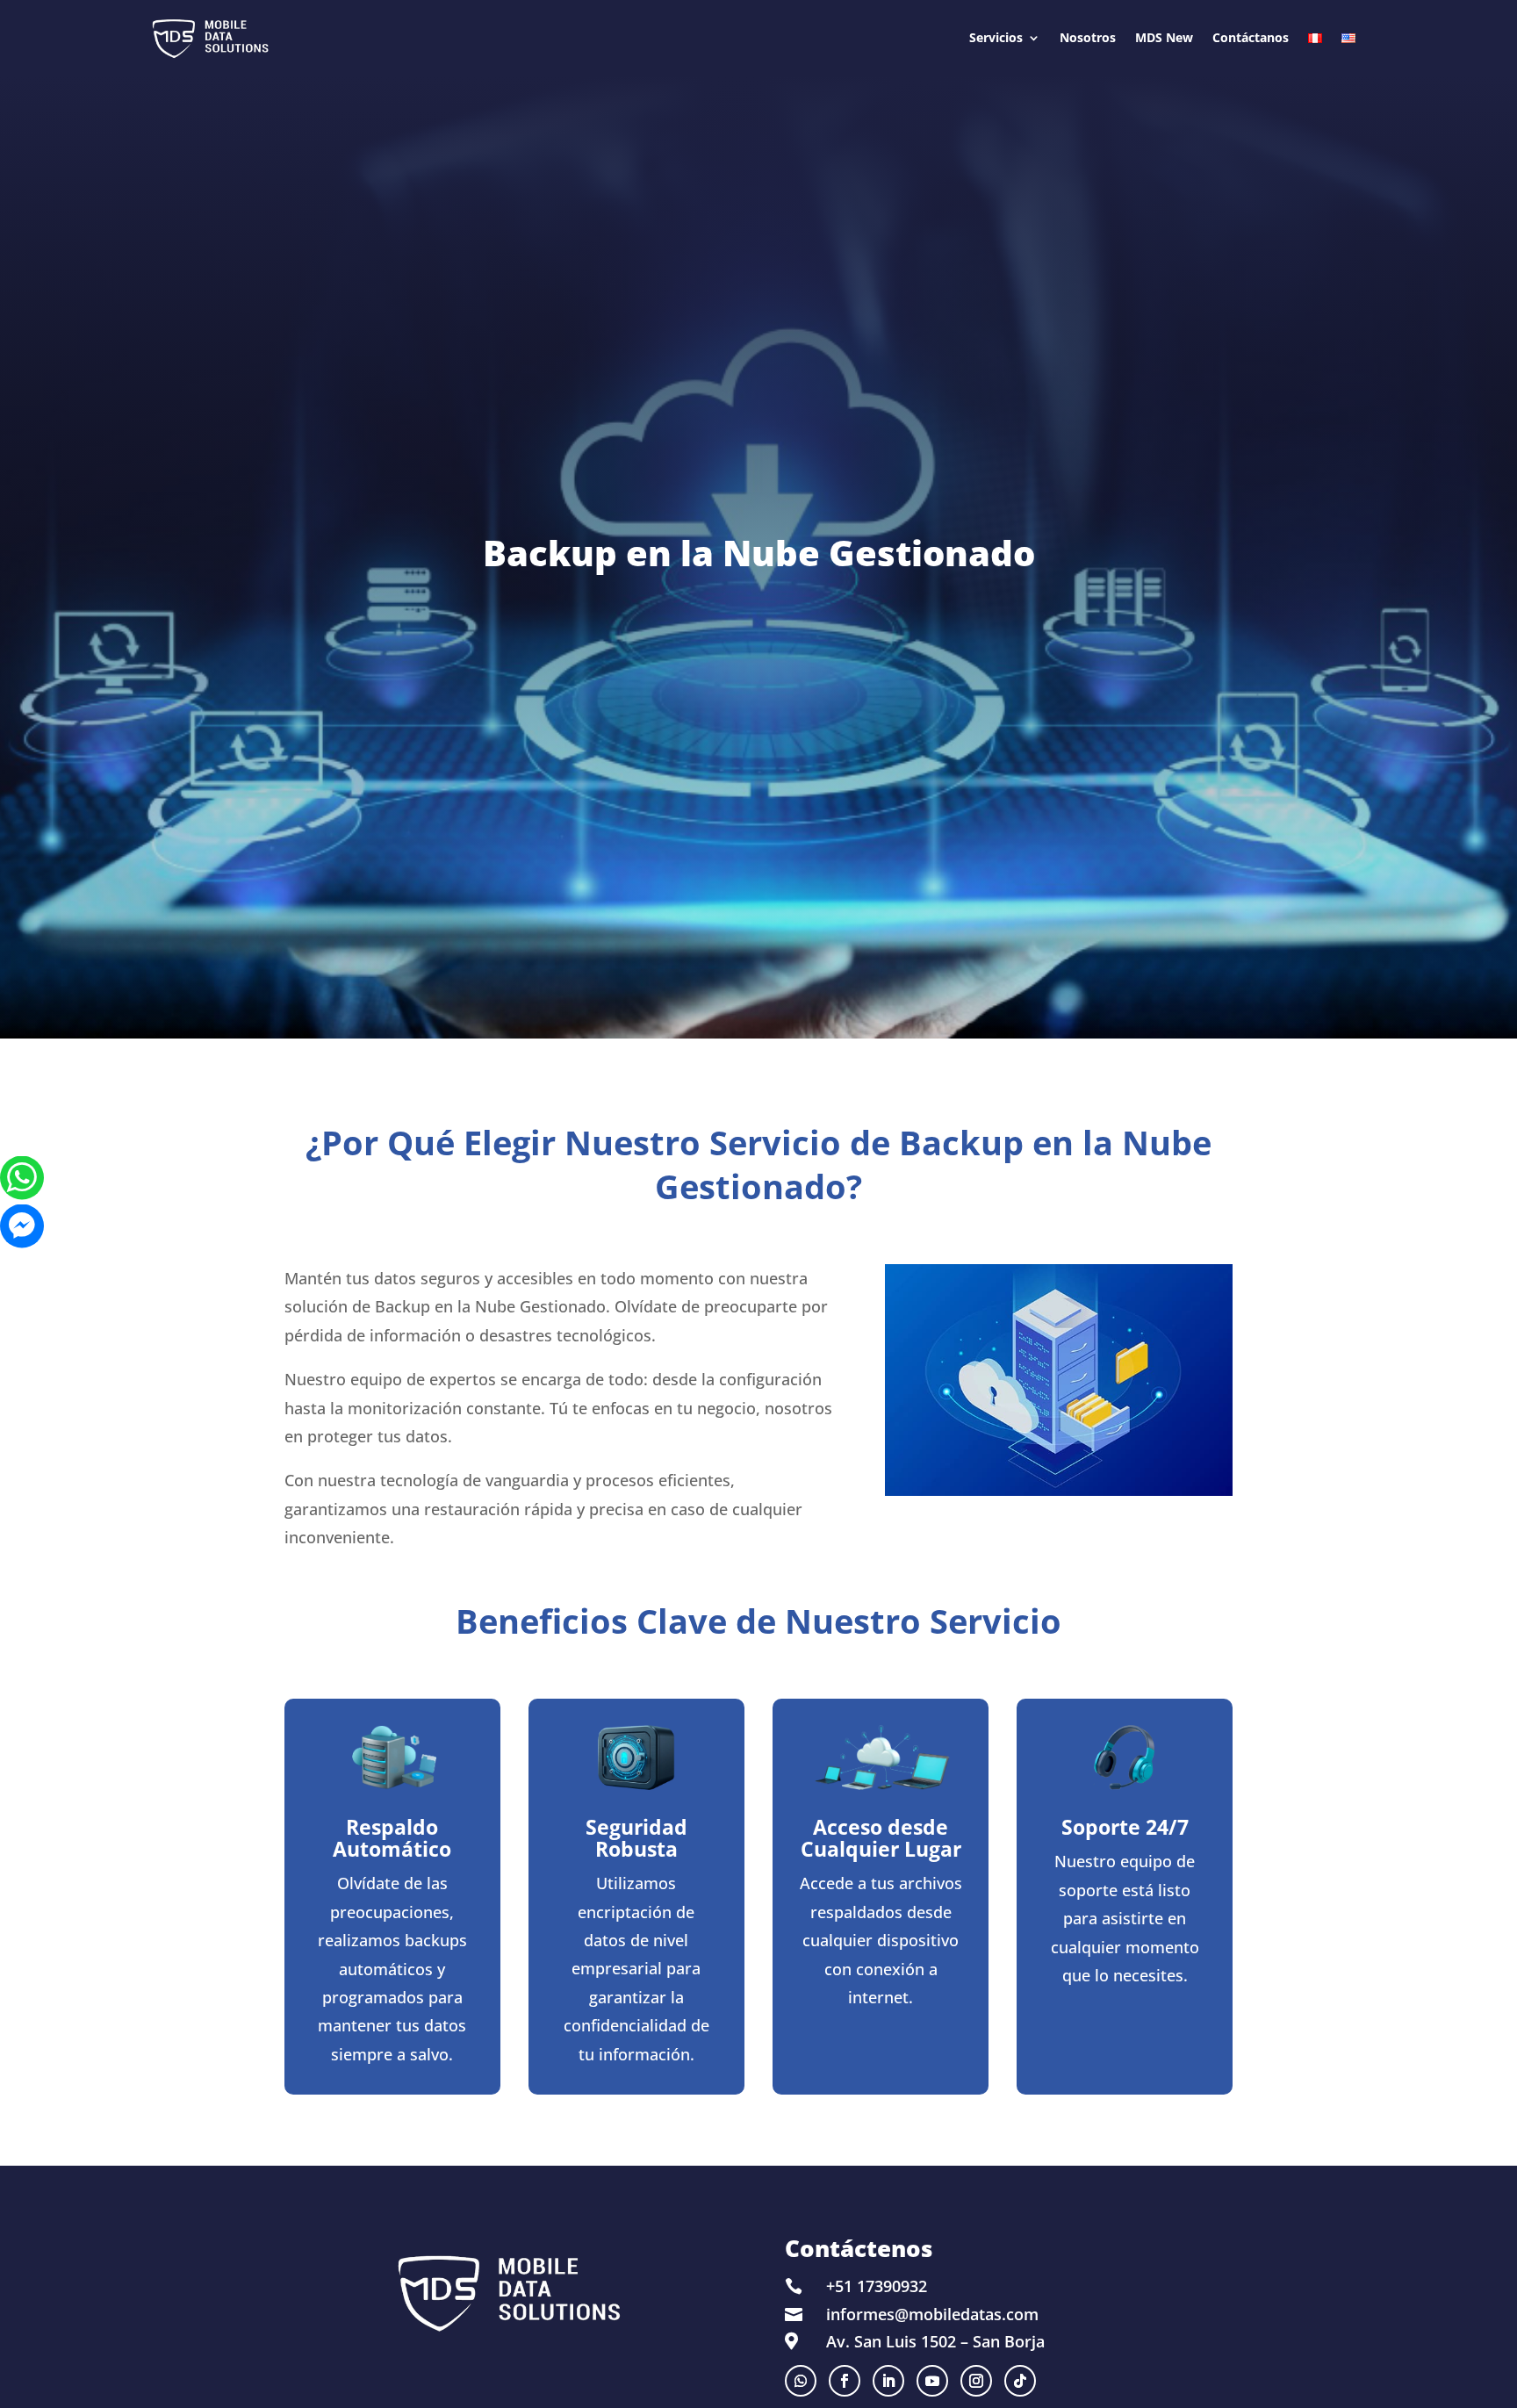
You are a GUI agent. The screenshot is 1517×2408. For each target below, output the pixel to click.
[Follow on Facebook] (845, 2381)
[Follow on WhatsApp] (801, 2381)
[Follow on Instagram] (976, 2381)
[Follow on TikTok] (1020, 2381)
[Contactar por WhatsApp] (22, 1178)
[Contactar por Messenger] (22, 1226)
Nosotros (1088, 37)
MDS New (1164, 37)
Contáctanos (1251, 37)
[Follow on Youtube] (932, 2381)
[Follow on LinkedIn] (888, 2381)
